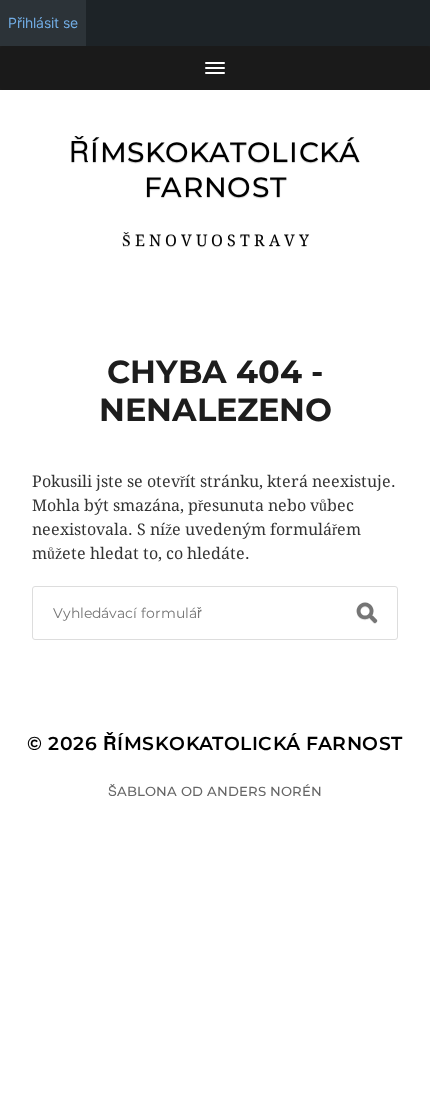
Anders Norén (264, 791)
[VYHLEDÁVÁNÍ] (367, 613)
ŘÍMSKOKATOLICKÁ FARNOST (215, 169)
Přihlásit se (43, 22)
